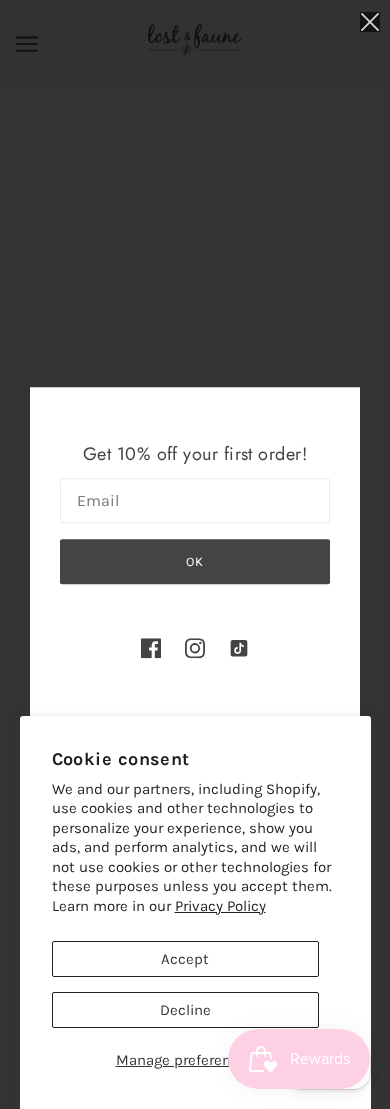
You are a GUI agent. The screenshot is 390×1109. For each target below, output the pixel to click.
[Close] (370, 21)
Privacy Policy (220, 906)
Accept (185, 959)
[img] (151, 647)
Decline (185, 1010)
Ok (195, 561)
